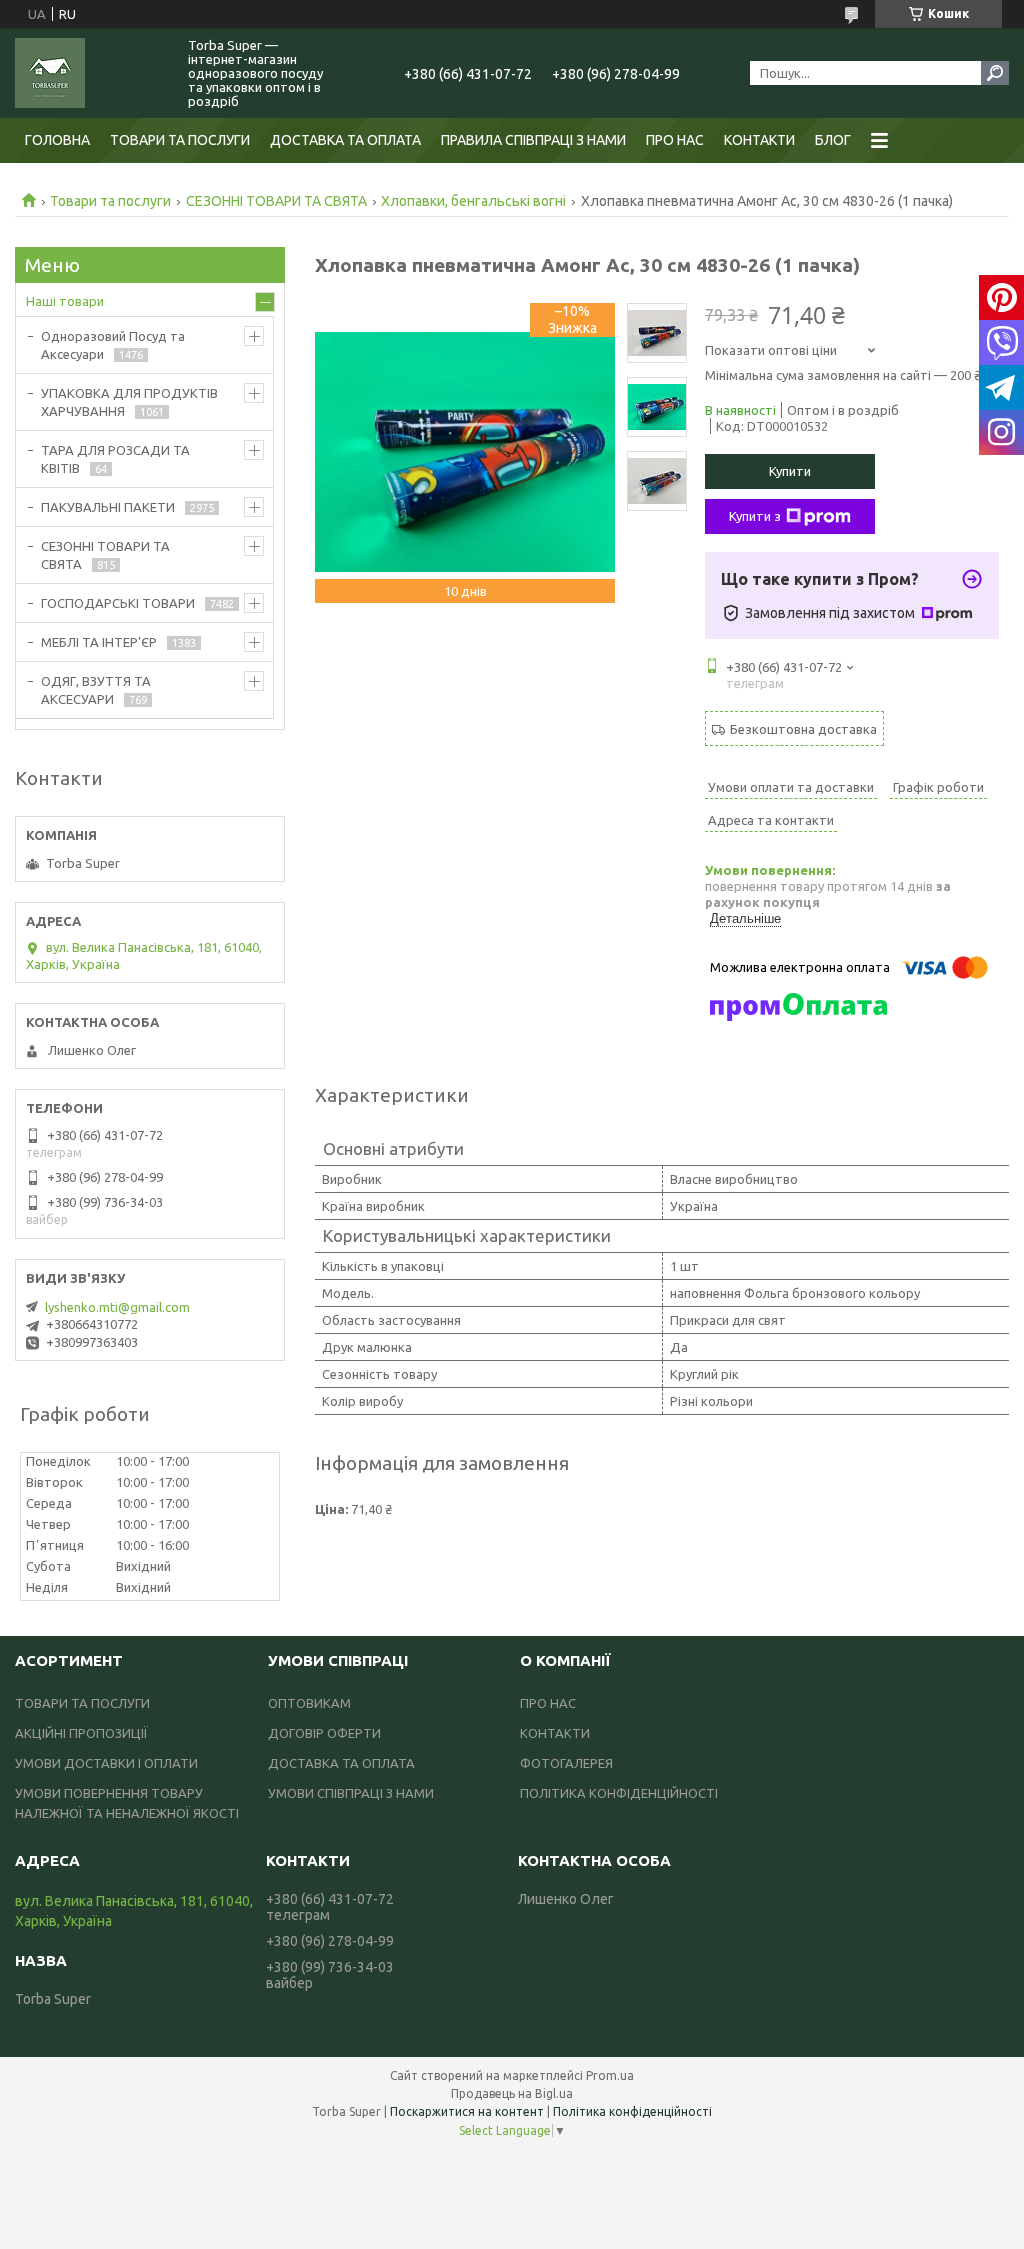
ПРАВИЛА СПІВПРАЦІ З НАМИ (533, 140)
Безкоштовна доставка (803, 729)
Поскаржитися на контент (467, 2111)
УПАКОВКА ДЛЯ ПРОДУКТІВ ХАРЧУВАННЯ (129, 402)
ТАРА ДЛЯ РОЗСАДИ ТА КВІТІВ (115, 459)
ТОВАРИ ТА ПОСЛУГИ (180, 140)
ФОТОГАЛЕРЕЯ (566, 1763)
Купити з (755, 516)
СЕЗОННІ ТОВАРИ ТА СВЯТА (276, 201)
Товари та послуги (110, 201)
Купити (790, 471)
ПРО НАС (675, 140)
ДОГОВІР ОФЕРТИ (324, 1733)
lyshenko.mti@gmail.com (117, 1307)
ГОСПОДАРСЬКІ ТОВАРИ (118, 603)
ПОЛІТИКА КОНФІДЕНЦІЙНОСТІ (619, 1793)
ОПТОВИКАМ (309, 1703)
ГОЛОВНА (57, 140)
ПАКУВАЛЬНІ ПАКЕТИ (108, 507)
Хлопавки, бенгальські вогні (473, 201)
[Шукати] (995, 73)
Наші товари (65, 301)
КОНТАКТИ (759, 140)
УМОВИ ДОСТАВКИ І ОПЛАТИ (106, 1763)
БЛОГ (833, 140)
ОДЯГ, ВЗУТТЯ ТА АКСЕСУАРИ (96, 690)
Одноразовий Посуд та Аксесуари (113, 345)
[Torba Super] (90, 73)
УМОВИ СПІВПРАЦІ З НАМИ (351, 1793)
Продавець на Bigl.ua (512, 2093)
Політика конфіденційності (632, 2111)
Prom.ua (610, 2075)
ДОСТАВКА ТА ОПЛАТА (345, 140)
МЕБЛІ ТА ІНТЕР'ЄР (99, 642)
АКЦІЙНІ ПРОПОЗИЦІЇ (81, 1733)
